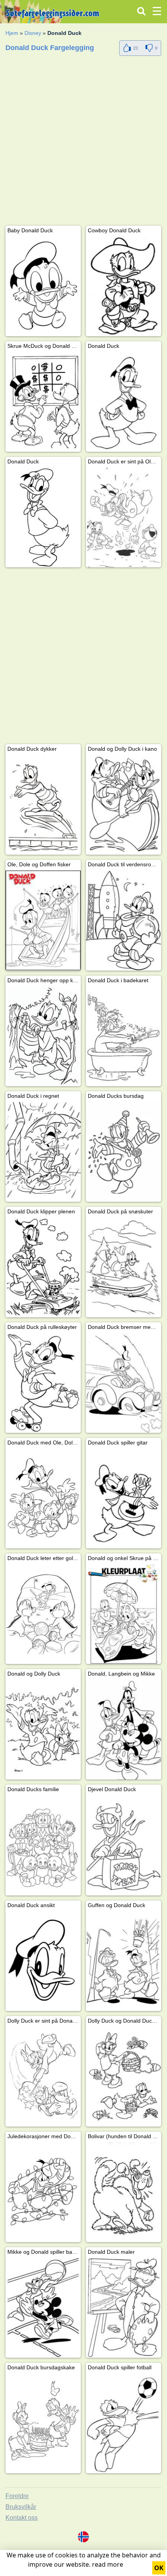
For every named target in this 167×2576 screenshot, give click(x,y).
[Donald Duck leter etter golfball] (43, 1614)
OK (159, 2568)
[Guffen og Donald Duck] (124, 1961)
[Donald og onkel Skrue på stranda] (124, 1614)
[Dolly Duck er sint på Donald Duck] (43, 2077)
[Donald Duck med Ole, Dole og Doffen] (43, 1499)
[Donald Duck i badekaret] (124, 1036)
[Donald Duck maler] (124, 2308)
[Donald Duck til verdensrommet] (124, 920)
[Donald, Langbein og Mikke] (124, 1730)
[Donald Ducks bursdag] (124, 1152)
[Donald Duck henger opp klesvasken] (43, 1036)
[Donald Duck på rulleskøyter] (43, 1383)
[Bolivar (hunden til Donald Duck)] (124, 2192)
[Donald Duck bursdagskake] (43, 2423)
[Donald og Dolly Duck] (43, 1730)
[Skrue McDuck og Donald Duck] (43, 402)
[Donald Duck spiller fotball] (124, 2423)
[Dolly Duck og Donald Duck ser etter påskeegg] (124, 2077)
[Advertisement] (83, 142)
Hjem (12, 33)
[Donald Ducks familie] (43, 1845)
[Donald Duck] (124, 402)
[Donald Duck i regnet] (43, 1152)
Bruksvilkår (21, 2507)
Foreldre (17, 2496)
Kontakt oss (22, 2518)
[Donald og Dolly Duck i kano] (124, 805)
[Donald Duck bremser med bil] (124, 1383)
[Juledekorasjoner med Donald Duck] (43, 2192)
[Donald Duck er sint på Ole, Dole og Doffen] (124, 517)
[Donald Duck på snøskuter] (124, 1267)
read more (108, 2564)
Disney (33, 33)
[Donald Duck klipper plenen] (43, 1267)
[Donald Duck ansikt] (43, 1961)
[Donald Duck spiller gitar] (124, 1499)
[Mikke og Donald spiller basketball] (43, 2308)
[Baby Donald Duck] (43, 286)
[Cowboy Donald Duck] (124, 286)
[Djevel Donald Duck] (124, 1845)
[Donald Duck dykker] (43, 805)
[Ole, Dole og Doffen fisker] (43, 920)
